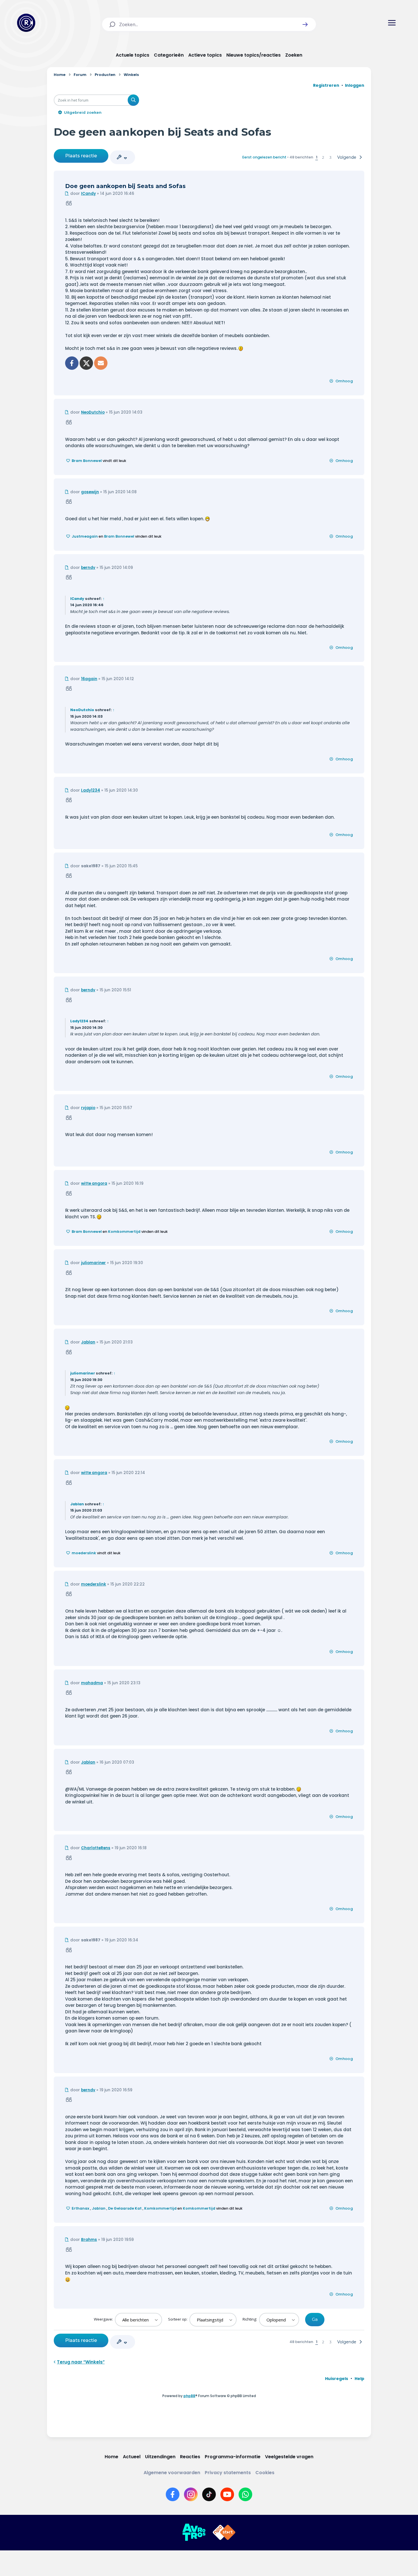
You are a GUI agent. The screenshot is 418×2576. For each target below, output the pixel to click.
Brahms (89, 2240)
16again (89, 679)
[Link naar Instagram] (191, 2494)
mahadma (92, 1683)
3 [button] (330, 157)
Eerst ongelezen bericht (264, 157)
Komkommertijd (124, 1232)
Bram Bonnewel (87, 461)
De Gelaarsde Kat (125, 2208)
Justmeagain (85, 536)
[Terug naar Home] (26, 23)
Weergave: (104, 2319)
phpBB (189, 2396)
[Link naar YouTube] (227, 2494)
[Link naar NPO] (224, 2532)
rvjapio (88, 1108)
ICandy (88, 194)
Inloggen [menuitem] (355, 85)
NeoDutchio (93, 412)
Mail (101, 363)
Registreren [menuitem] (326, 85)
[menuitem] (337, 2379)
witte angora (94, 1183)
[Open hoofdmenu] (392, 23)
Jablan (88, 1342)
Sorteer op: (178, 2319)
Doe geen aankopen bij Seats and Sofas (163, 132)
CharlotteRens (96, 1848)
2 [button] (323, 157)
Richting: (250, 2319)
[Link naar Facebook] (173, 2494)
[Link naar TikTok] (209, 2494)
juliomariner (93, 1263)
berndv (88, 568)
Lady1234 (91, 790)
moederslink (84, 1553)
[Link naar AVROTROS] (194, 2532)
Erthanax (80, 2208)
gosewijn (90, 492)
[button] (305, 24)
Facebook (72, 363)
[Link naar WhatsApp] (245, 2494)
